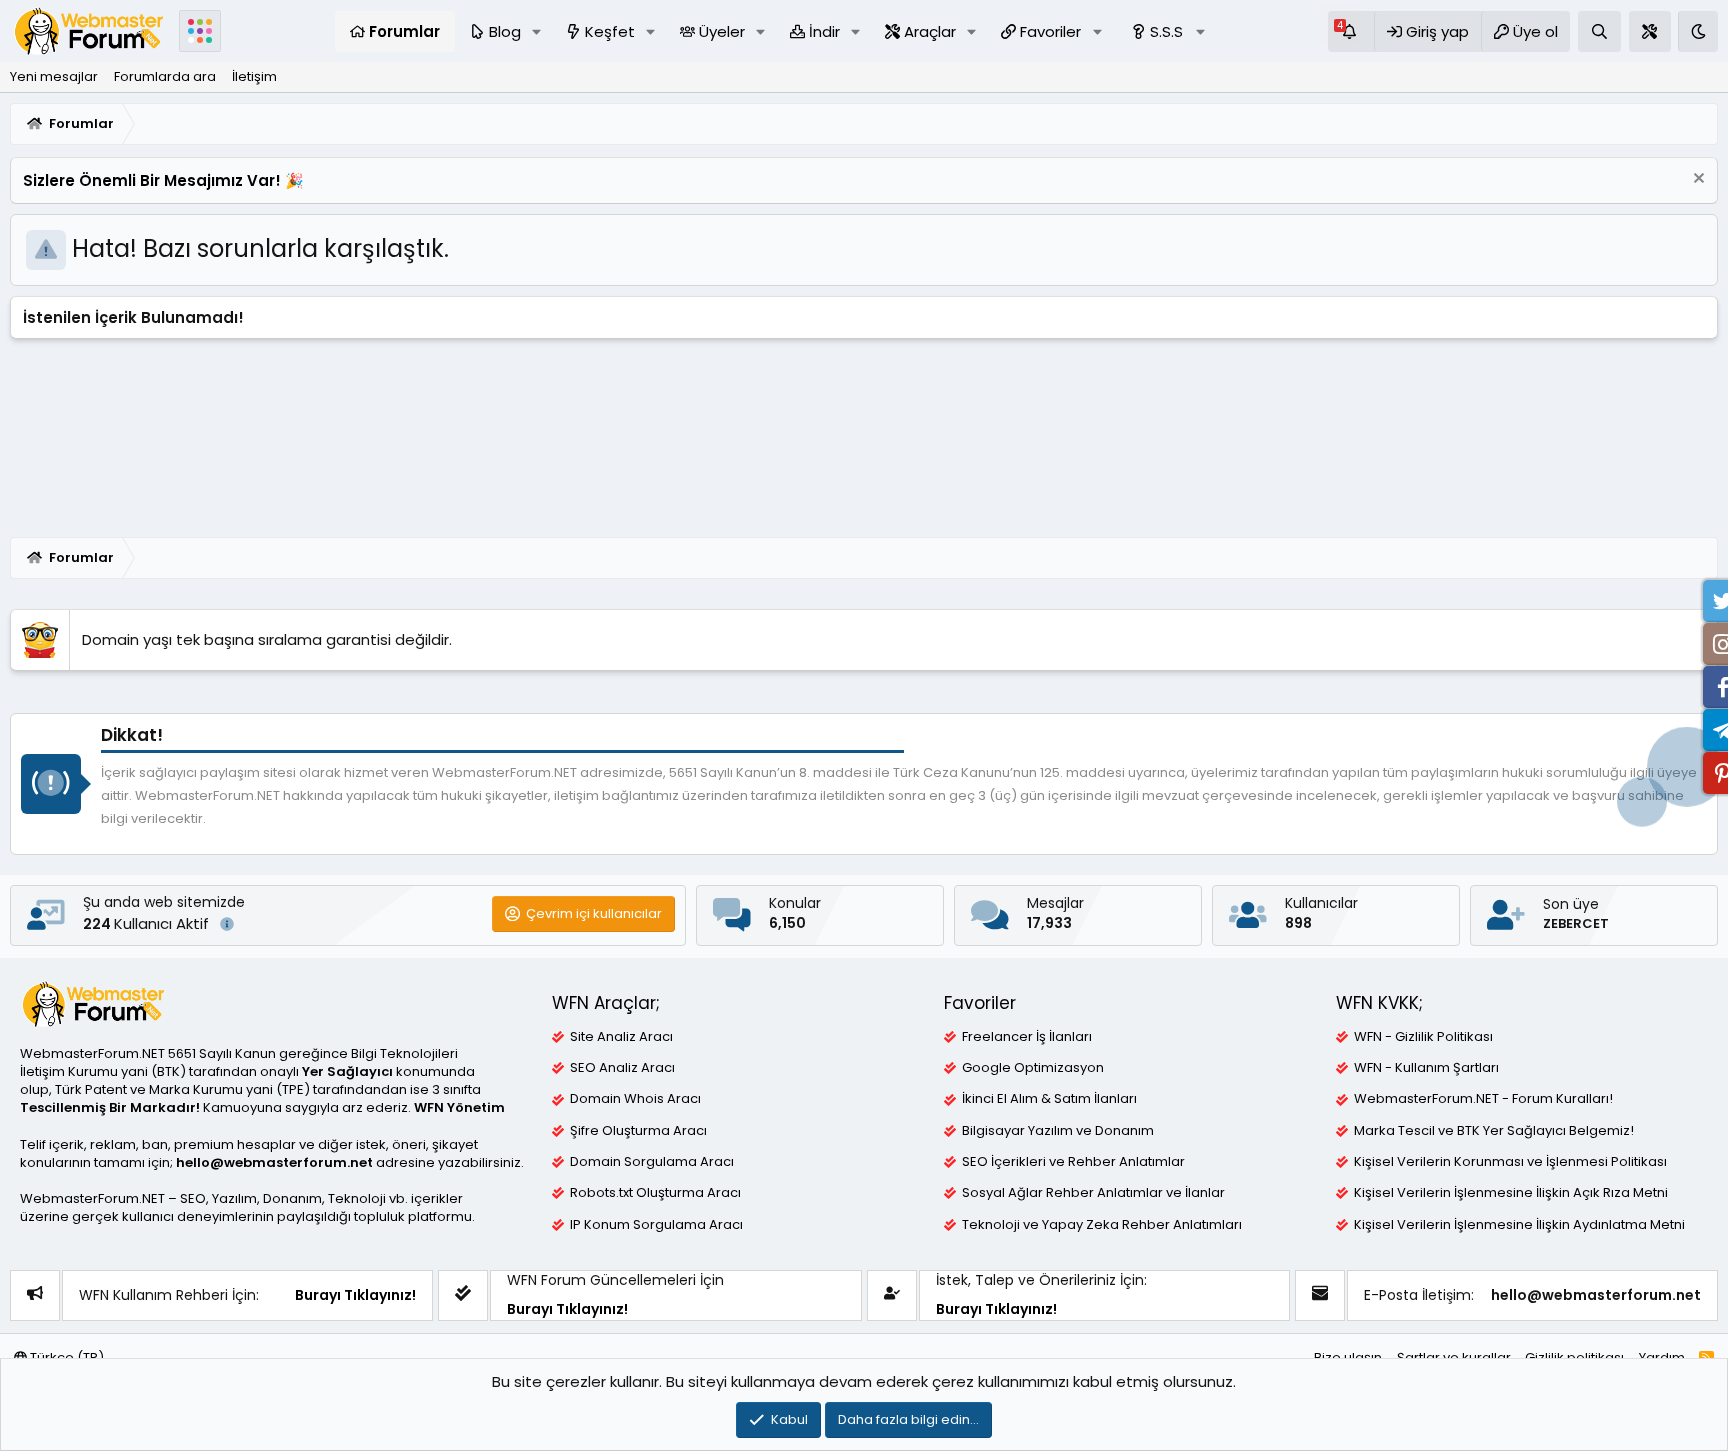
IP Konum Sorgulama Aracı (656, 1225)
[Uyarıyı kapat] (1696, 180)
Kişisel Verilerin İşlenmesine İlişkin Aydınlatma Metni (1519, 1225)
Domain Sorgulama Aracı (652, 1162)
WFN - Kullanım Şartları (1426, 1068)
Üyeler (722, 31)
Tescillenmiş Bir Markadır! (110, 1107)
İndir (824, 31)
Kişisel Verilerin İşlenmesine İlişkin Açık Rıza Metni (1511, 1193)
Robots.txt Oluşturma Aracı (655, 1193)
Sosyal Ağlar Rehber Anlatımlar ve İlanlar (1093, 1193)
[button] (537, 31)
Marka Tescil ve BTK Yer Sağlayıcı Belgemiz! (1494, 1131)
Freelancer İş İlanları (1027, 1037)
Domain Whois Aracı (635, 1099)
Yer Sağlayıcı (347, 1071)
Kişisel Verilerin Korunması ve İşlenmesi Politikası (1510, 1162)
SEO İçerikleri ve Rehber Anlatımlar (1073, 1162)
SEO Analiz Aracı (622, 1068)
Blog (505, 31)
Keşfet (610, 31)
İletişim (254, 76)
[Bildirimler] (1351, 31)
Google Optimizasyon (1033, 1068)
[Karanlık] (1698, 31)
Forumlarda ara (165, 76)
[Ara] (1599, 31)
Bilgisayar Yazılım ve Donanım (1058, 1131)
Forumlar (404, 31)
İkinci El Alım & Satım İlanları (1049, 1099)
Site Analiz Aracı (621, 1037)
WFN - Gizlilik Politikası (1423, 1037)
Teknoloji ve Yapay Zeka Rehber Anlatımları (1102, 1225)
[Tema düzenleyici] (1650, 31)
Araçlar (930, 31)
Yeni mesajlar (54, 76)
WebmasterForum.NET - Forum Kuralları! (1483, 1099)
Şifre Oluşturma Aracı (638, 1131)
